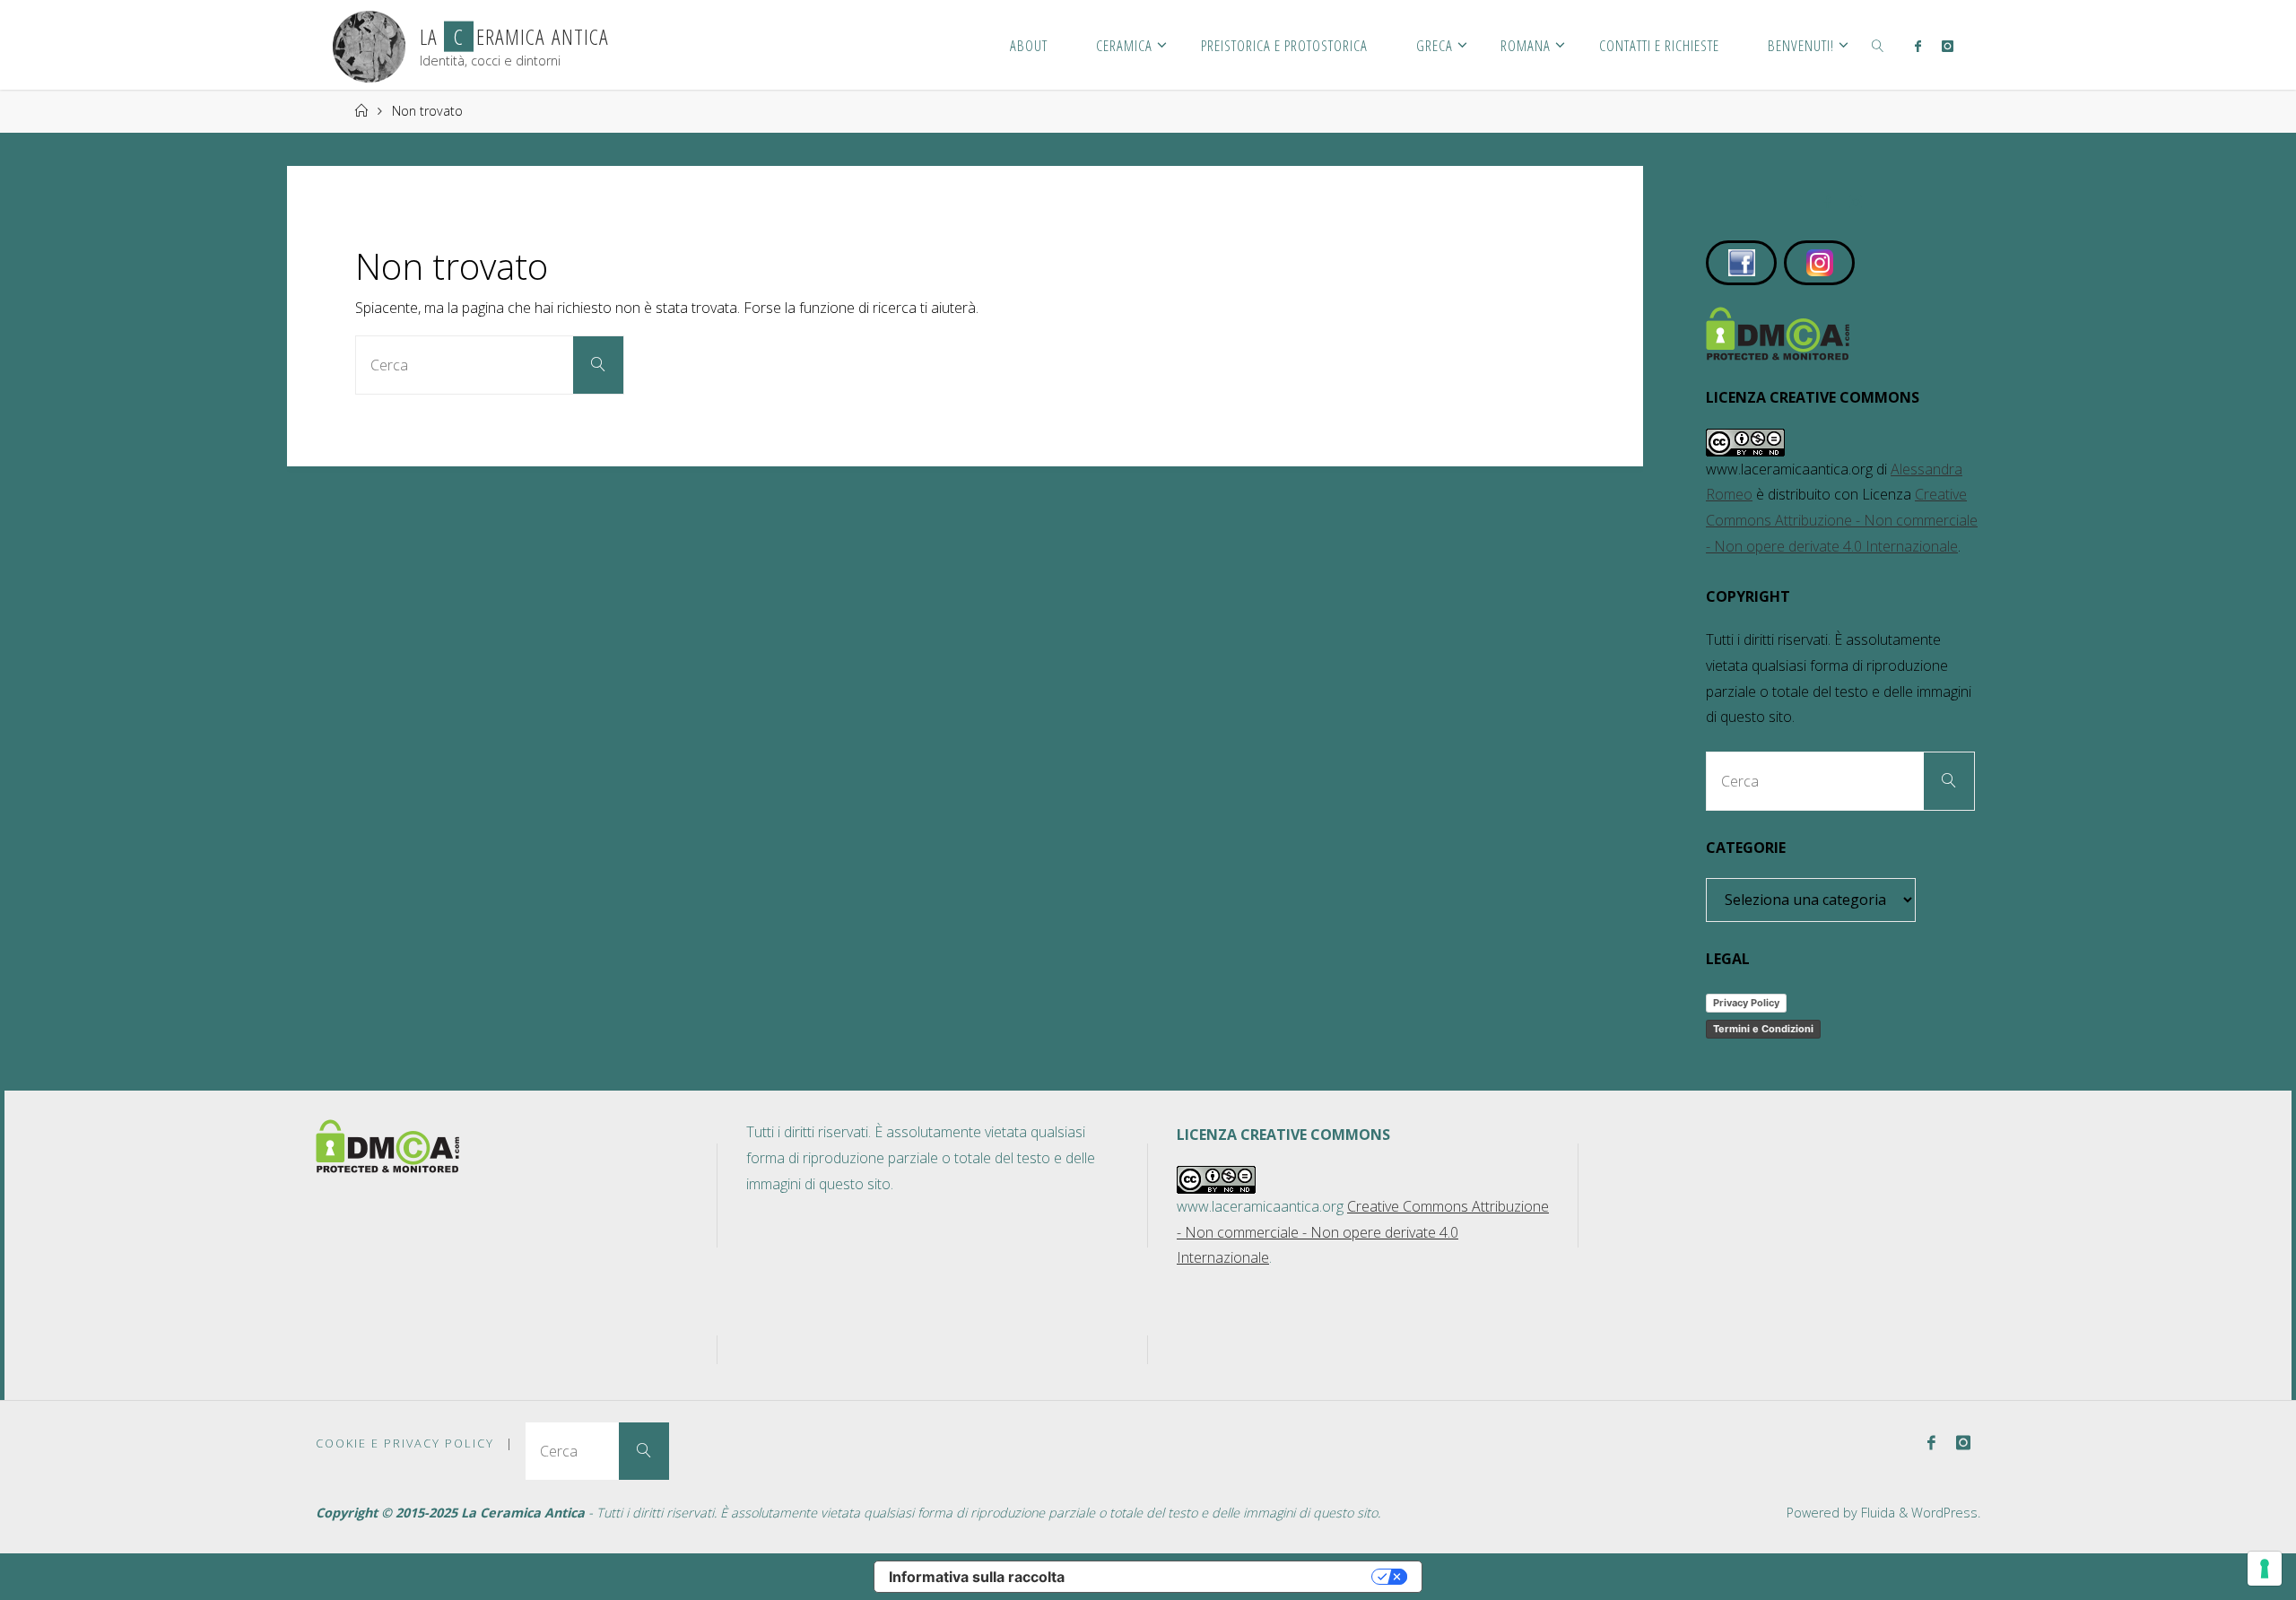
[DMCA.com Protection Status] (1778, 332)
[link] (1878, 45)
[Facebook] (1918, 46)
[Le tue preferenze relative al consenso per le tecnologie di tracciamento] (2265, 1569)
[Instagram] (1947, 46)
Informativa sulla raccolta (977, 1577)
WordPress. (1946, 1513)
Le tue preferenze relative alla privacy (1227, 1577)
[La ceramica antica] (369, 45)
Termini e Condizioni (1763, 1029)
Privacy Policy (1746, 1003)
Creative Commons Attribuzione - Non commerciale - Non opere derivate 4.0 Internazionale (1842, 520)
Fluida (1876, 1513)
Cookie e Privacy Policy (405, 1443)
